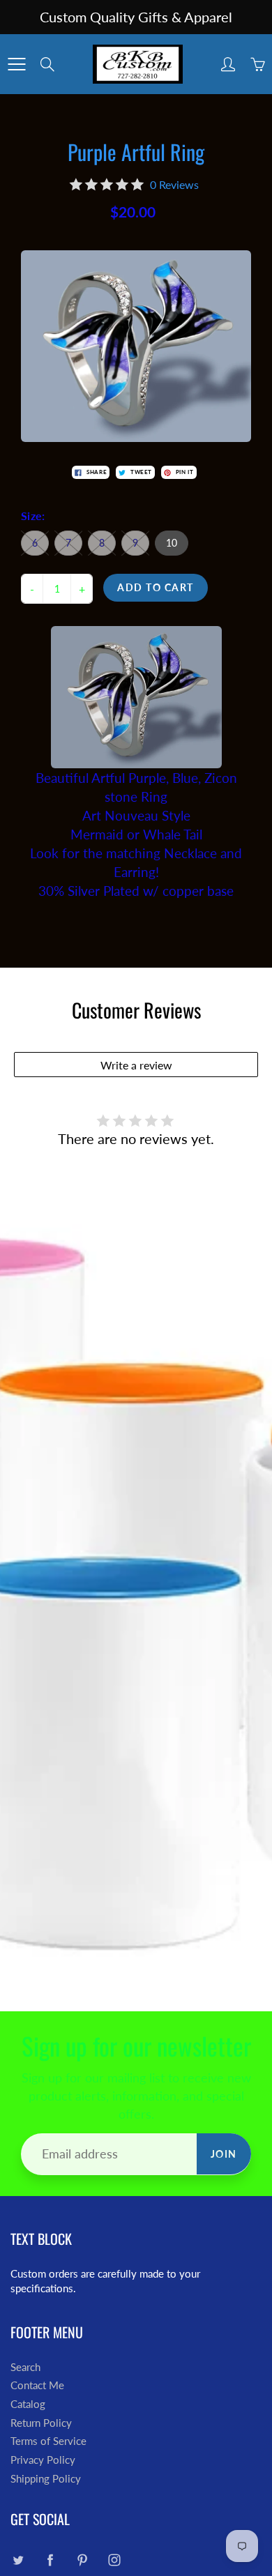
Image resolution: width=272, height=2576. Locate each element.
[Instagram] (114, 2560)
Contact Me (37, 2385)
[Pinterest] (82, 2560)
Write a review (136, 1065)
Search (25, 2367)
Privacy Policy (43, 2460)
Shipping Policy (46, 2479)
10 (172, 543)
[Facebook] (50, 2560)
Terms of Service (48, 2441)
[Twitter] (18, 2560)
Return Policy (41, 2423)
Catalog (28, 2404)
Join (224, 2154)
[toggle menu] (16, 64)
